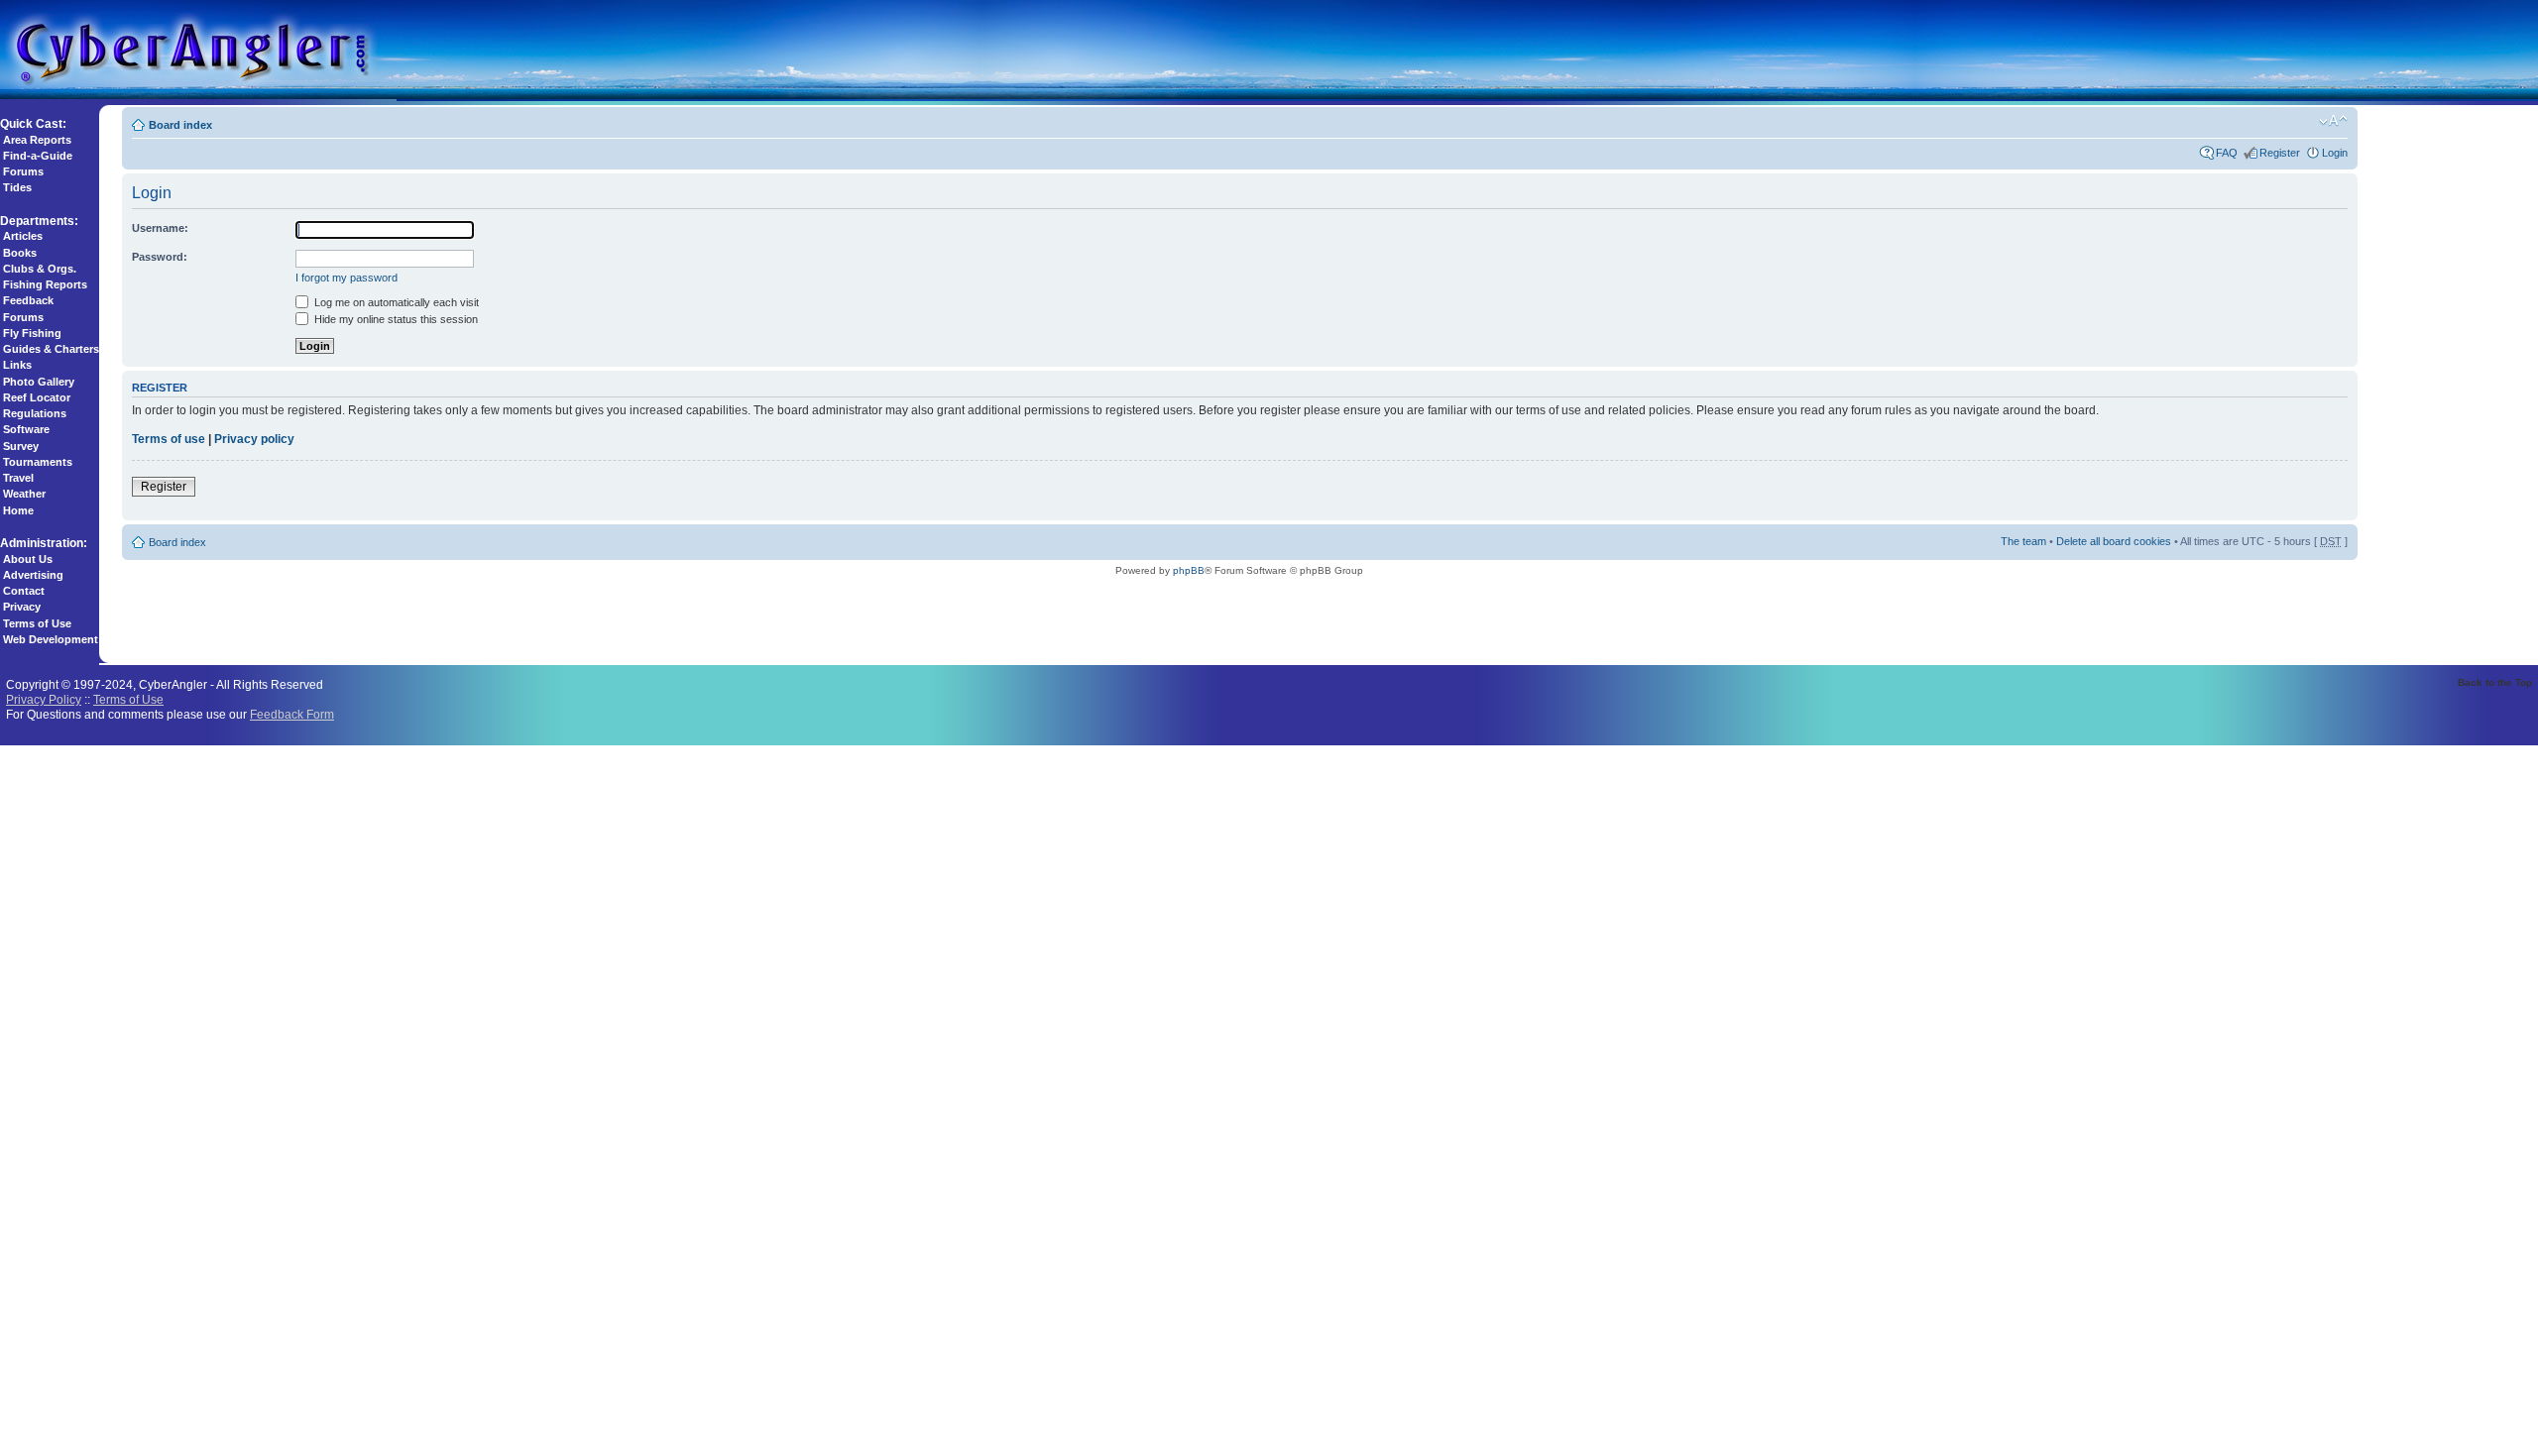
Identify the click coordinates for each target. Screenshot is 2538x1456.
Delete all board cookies (2114, 541)
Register (2280, 153)
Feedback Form (292, 714)
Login (2335, 153)
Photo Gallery (39, 382)
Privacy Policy (44, 699)
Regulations (35, 413)
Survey (21, 446)
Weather (24, 494)
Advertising (33, 575)
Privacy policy (254, 439)
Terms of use (169, 439)
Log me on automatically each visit (395, 302)
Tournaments (38, 462)
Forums (23, 171)
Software (26, 429)
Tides (17, 187)
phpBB (1189, 570)
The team (2023, 541)
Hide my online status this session (395, 319)
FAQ (2227, 153)
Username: (160, 228)
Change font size (2333, 121)
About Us (28, 559)
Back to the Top (2495, 682)
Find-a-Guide (38, 156)
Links (17, 365)
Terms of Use (37, 623)
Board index (180, 125)
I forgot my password (346, 278)
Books (20, 253)
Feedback (28, 300)
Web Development (51, 639)
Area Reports (37, 140)
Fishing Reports (45, 284)
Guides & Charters (51, 349)
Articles (23, 236)
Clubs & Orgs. (40, 269)
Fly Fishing (32, 333)
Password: (160, 257)
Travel (18, 478)
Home (18, 510)
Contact (24, 591)
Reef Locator (37, 397)
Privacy (22, 607)
